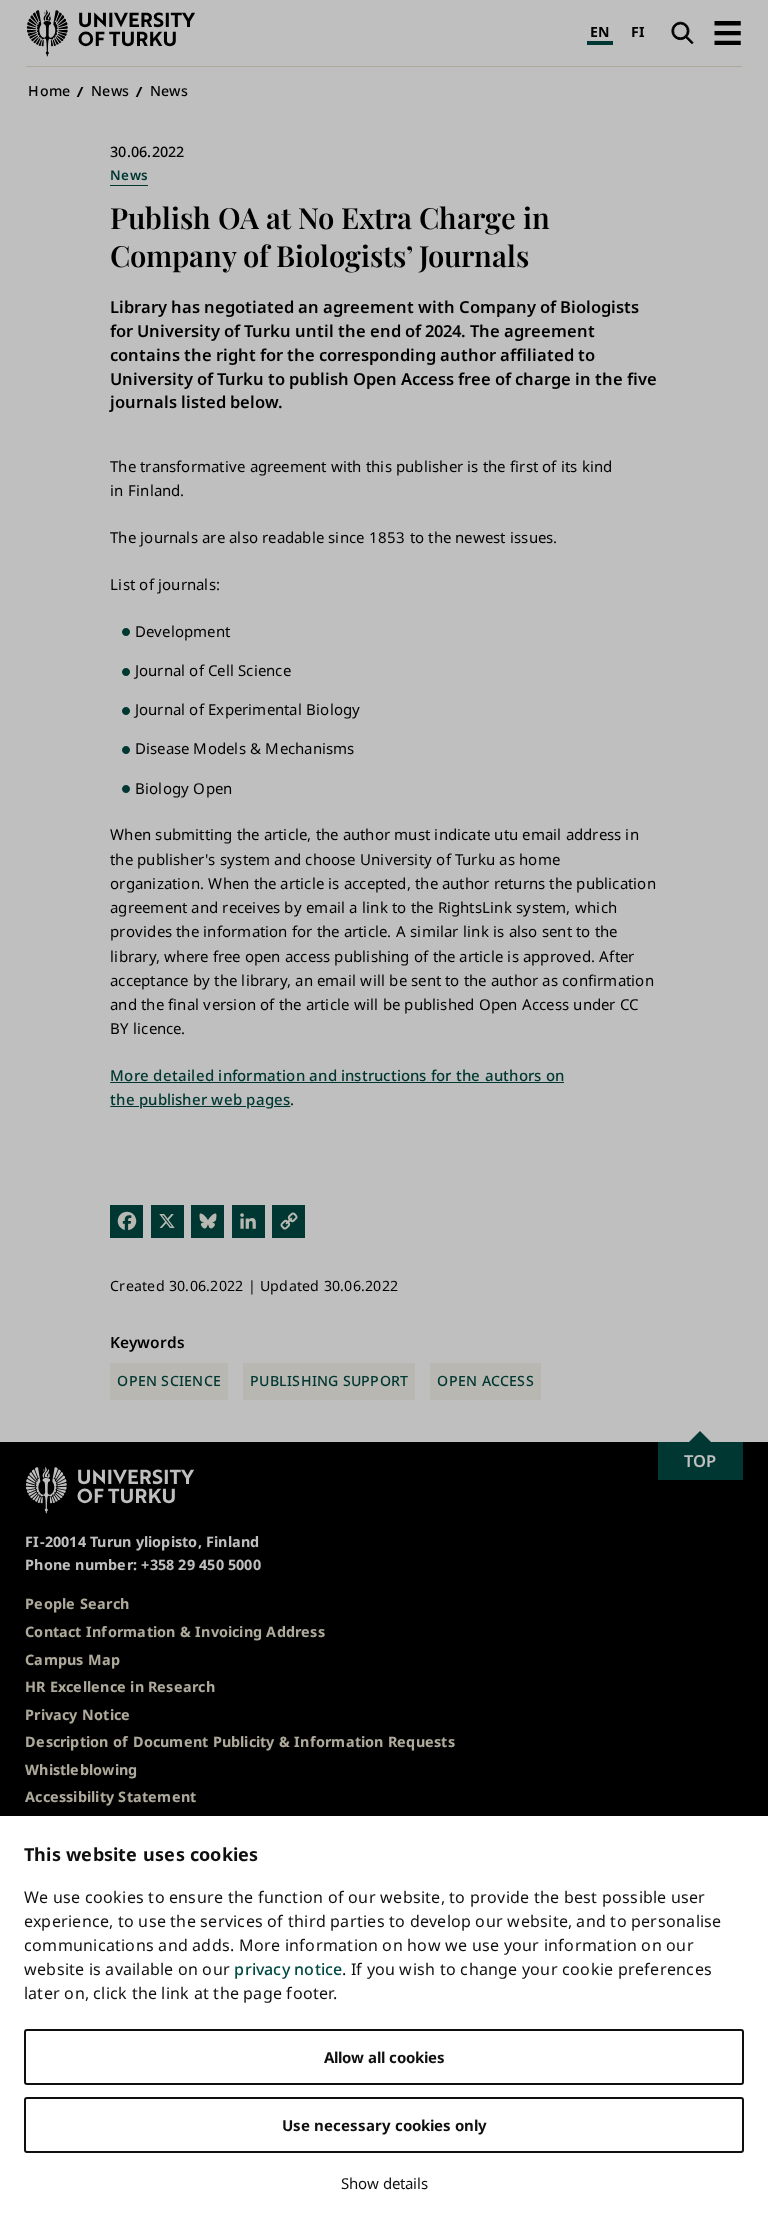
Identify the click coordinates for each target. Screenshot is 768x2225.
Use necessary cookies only (384, 2125)
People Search (77, 1603)
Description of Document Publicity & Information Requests (240, 1741)
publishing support (329, 1380)
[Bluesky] (207, 1220)
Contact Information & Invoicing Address (175, 1631)
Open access (485, 1380)
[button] (727, 33)
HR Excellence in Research (120, 1686)
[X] (167, 1220)
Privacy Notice (77, 1714)
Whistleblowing (81, 1769)
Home (49, 90)
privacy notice (288, 1969)
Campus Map (72, 1659)
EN (599, 31)
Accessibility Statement (110, 1796)
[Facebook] (126, 1220)
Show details (384, 2183)
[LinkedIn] (248, 1220)
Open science (169, 1380)
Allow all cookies (384, 2057)
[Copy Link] (288, 1220)
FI (638, 31)
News (110, 90)
